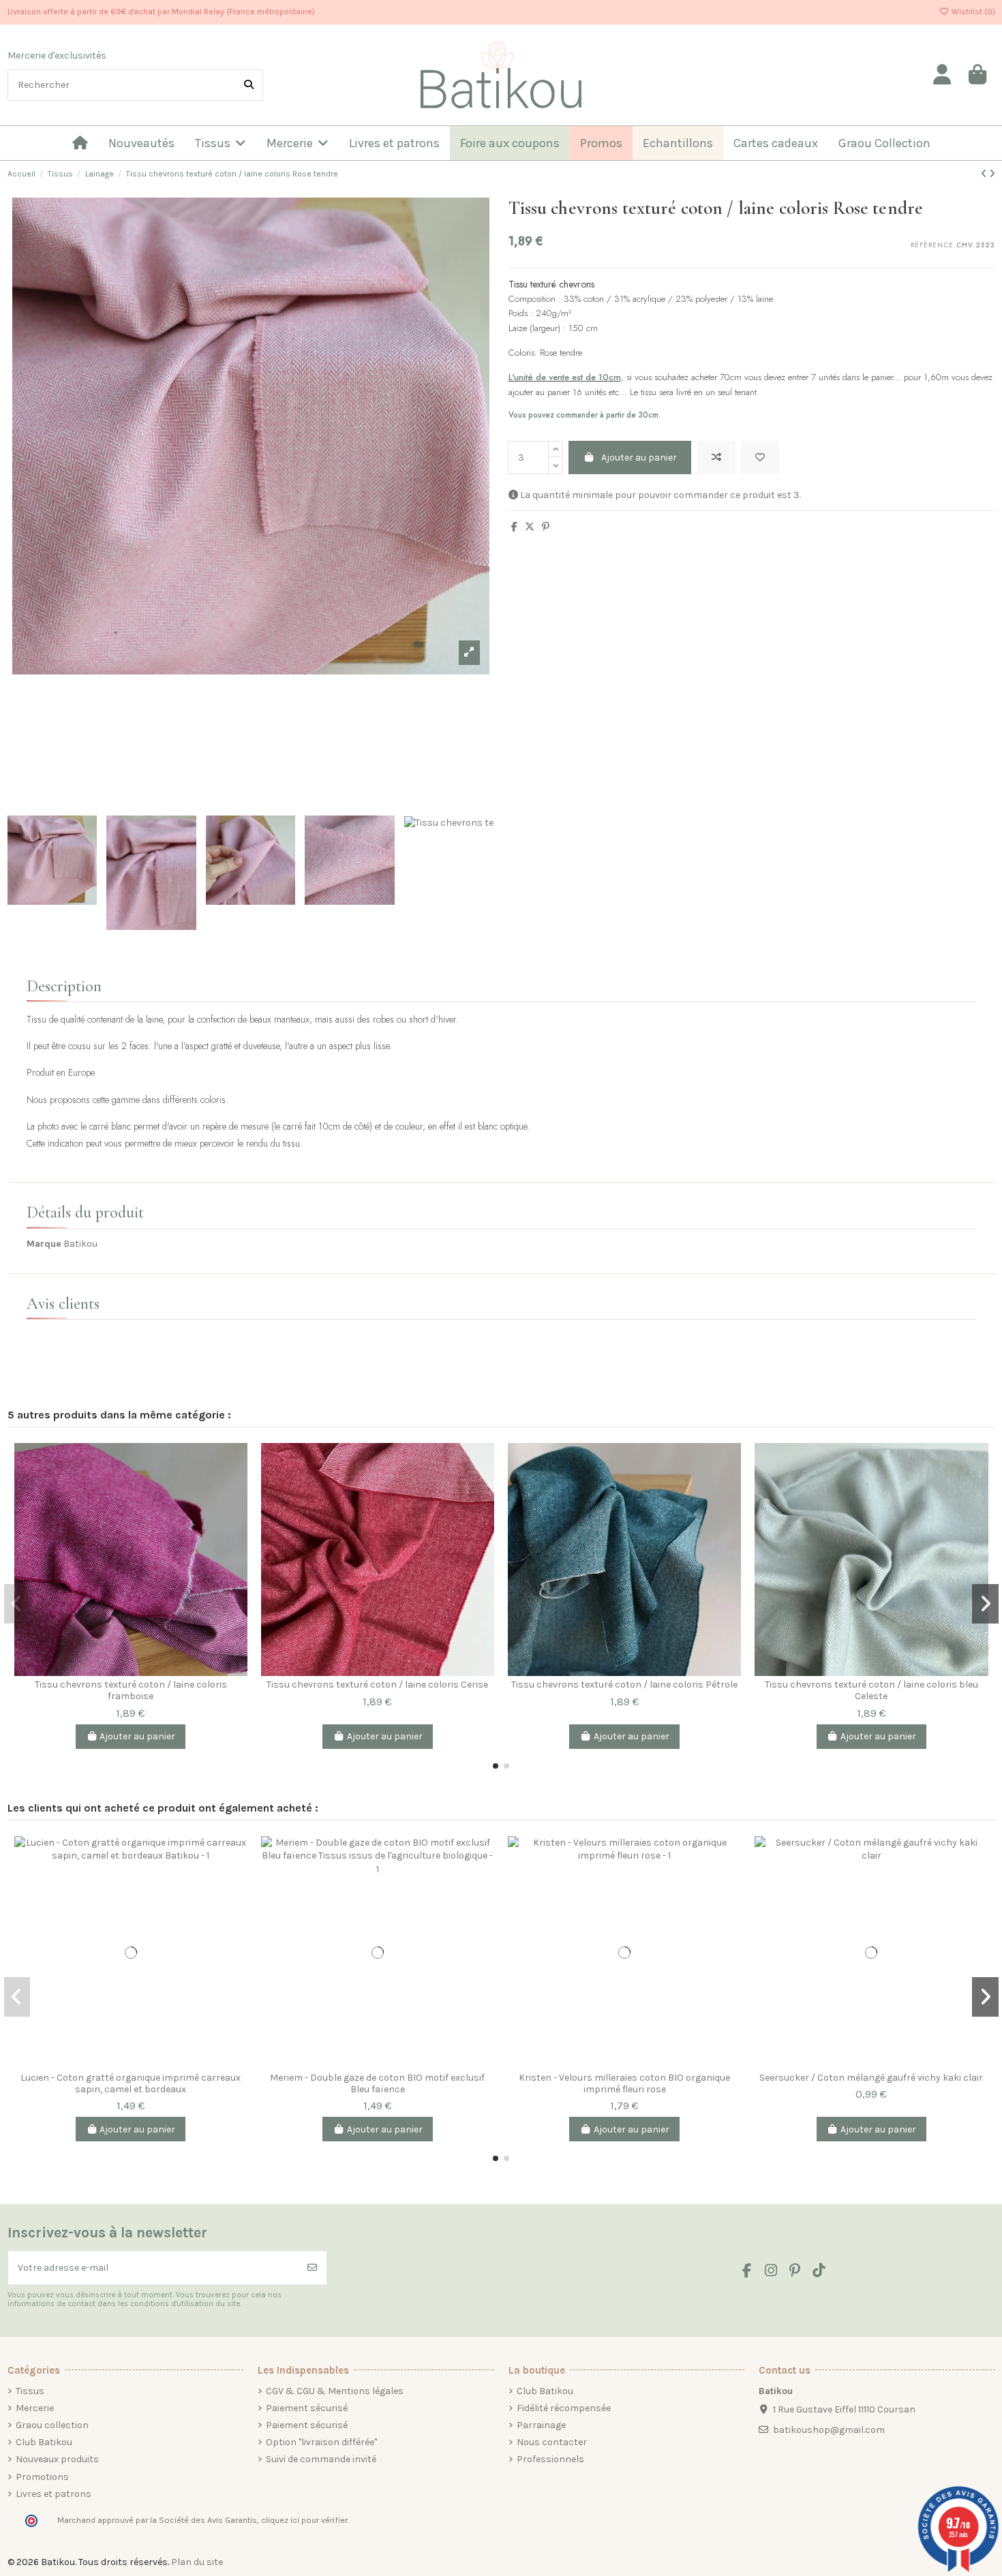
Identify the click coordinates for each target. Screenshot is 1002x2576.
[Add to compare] (716, 457)
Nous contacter (552, 2442)
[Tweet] (530, 527)
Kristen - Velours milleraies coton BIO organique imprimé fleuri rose (624, 2083)
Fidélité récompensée (564, 2408)
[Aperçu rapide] (237, 1511)
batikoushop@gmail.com (829, 2430)
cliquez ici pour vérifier (304, 2520)
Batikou (80, 1244)
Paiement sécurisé (307, 2408)
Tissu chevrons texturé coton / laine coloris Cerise (377, 1685)
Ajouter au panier (639, 457)
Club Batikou (44, 2442)
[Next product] (992, 174)
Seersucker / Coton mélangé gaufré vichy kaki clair (871, 2078)
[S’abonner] (312, 2268)
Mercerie (35, 2408)
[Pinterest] (546, 527)
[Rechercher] (249, 85)
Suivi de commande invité (321, 2459)
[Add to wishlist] (760, 457)
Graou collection (52, 2425)
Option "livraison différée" (321, 2442)
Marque (44, 1244)
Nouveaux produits (57, 2459)
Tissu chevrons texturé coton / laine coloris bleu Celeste (871, 1690)
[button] (496, 1766)
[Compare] (237, 1463)
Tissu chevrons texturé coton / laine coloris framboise (131, 1690)
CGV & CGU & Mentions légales (335, 2391)
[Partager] (514, 527)
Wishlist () (972, 12)
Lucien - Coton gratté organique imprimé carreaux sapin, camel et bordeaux (131, 2083)
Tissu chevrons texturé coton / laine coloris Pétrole (624, 1685)
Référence (932, 246)
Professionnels (550, 2459)
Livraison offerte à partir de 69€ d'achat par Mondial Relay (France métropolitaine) (161, 12)
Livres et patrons (54, 2494)
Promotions (42, 2477)
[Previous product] (985, 174)
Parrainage (541, 2425)
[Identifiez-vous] (943, 75)
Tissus (30, 2391)
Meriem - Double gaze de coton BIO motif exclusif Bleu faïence (377, 2083)
